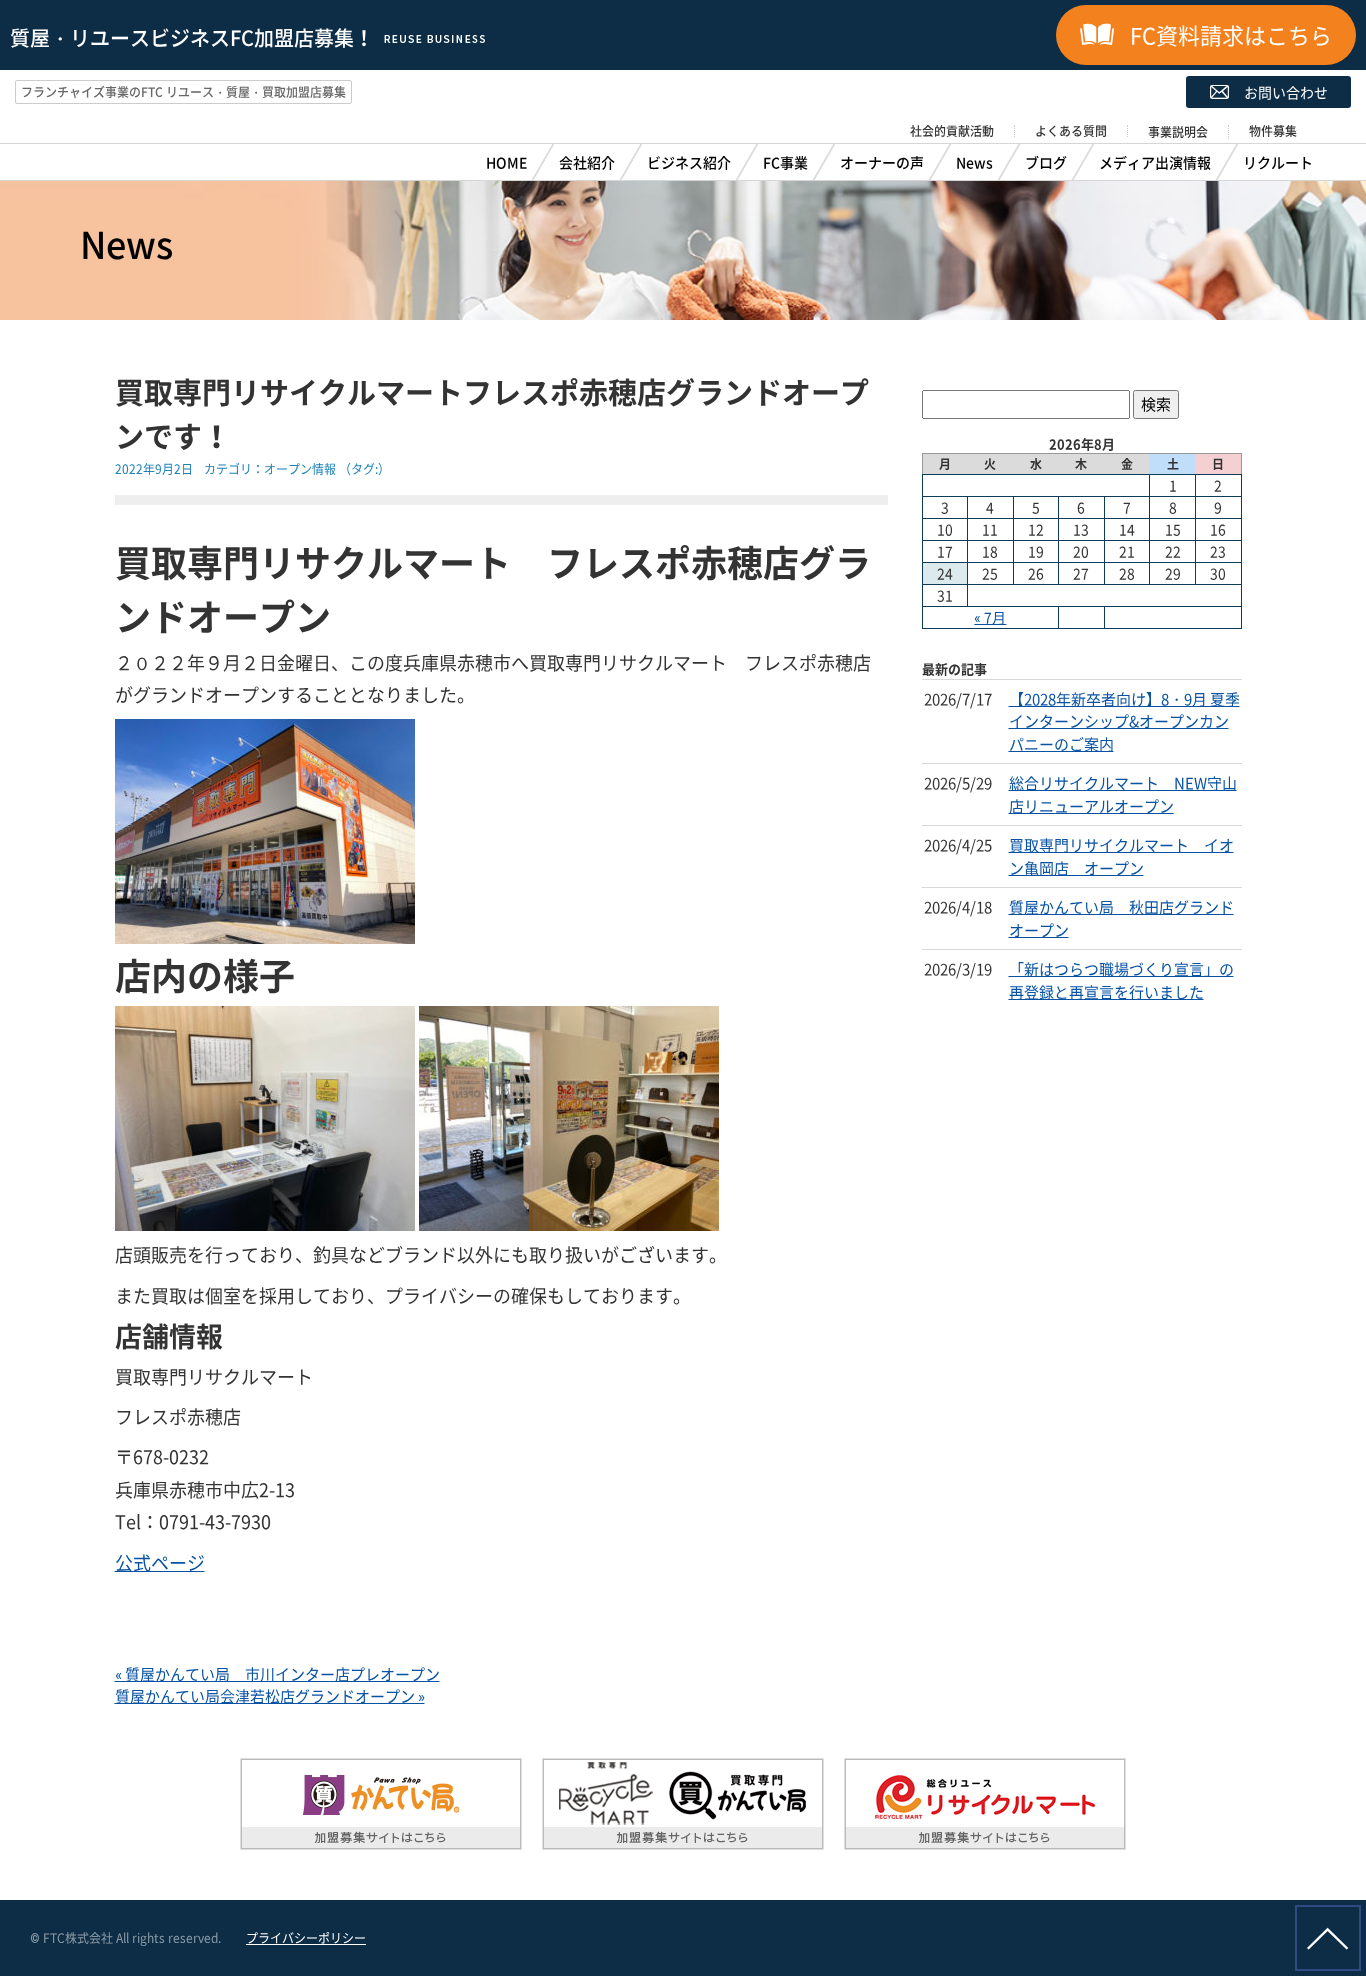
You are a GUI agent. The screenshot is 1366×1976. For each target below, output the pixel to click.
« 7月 (990, 617)
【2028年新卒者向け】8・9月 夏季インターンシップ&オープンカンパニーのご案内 (1124, 721)
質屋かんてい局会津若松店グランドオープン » (270, 1696)
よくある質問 (1071, 131)
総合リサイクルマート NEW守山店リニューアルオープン (1123, 794)
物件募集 (1273, 131)
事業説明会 (1178, 132)
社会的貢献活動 (952, 131)
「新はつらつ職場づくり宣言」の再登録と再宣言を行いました (1121, 980)
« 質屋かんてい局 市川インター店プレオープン (277, 1674)
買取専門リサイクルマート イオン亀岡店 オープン (1121, 856)
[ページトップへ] (1328, 1938)
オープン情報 (300, 469)
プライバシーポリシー (306, 1938)
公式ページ (160, 1562)
